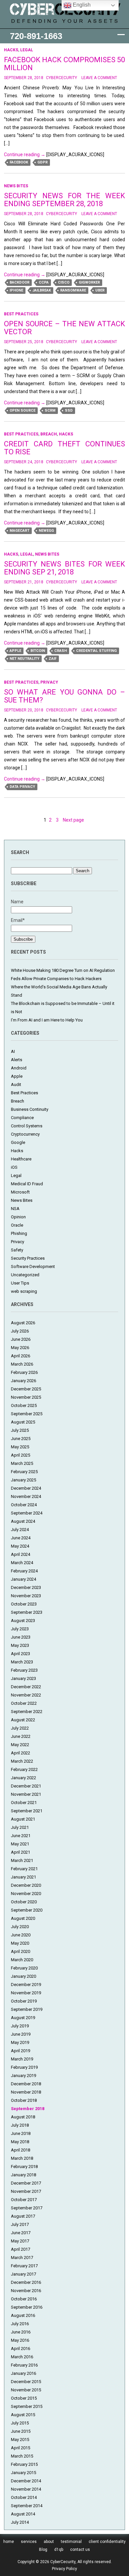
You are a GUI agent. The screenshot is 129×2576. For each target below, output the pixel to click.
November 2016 (26, 2291)
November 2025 (26, 1397)
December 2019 (26, 1985)
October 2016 (24, 2299)
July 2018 (20, 2125)
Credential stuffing (96, 651)
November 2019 (26, 1993)
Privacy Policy (64, 2569)
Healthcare (21, 1159)
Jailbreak (42, 290)
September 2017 (27, 2208)
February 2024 (24, 1571)
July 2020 (20, 1927)
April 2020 (21, 1951)
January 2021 (23, 1877)
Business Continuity (30, 1109)
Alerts (17, 1060)
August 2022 (23, 1720)
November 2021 (26, 1794)
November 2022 (26, 1695)
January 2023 (23, 1678)
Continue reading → (25, 155)
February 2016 (24, 2365)
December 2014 (26, 2481)
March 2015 (22, 2456)
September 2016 (27, 2307)
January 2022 (23, 1778)
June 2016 (21, 2332)
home (9, 2542)
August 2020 (23, 1918)
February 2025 (24, 1472)
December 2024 (26, 1488)
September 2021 (27, 1811)
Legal (27, 50)
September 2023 (27, 1612)
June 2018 (21, 2133)
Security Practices (28, 1258)
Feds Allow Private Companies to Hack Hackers (56, 979)
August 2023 (23, 1621)
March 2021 (22, 1860)
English (81, 5)
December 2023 (26, 1587)
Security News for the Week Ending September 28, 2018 (65, 200)
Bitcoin (38, 651)
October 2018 (24, 2100)
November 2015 (26, 2390)
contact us (80, 2550)
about (49, 2542)
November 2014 (26, 2489)
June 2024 (21, 1538)
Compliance (22, 1118)
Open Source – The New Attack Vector (65, 328)
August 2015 (23, 2415)
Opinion (18, 1217)
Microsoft (20, 1192)
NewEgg (46, 531)
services (29, 2542)
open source (22, 410)
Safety (17, 1250)
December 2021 (26, 1786)
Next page (73, 820)
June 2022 (21, 1736)
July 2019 (20, 2026)
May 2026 (20, 1348)
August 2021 (23, 1819)
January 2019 (23, 2076)
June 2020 (21, 1935)
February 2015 (24, 2464)
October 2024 (24, 1505)
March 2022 (22, 1761)
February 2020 (24, 1968)
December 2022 (26, 1687)
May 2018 (20, 2142)
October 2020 (24, 1902)
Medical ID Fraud (27, 1184)
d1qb (59, 2550)
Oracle (17, 1225)
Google (18, 1142)
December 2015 (26, 2382)
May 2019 (20, 2042)
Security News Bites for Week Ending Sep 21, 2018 (65, 568)
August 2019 (23, 2018)
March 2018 (22, 2158)
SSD (69, 410)
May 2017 (20, 2241)
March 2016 (22, 2357)
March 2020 (22, 1960)
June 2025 (21, 1439)
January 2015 (23, 2473)
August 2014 (23, 2514)
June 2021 (21, 1836)
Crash (61, 651)
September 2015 (27, 2406)
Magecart (20, 531)
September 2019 (27, 2009)
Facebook (19, 162)
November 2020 (26, 1894)
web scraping (24, 1291)
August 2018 (23, 2117)
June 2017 (21, 2233)
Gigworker (89, 282)
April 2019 (21, 2051)
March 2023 (22, 1662)
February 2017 (24, 2266)
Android (19, 1068)
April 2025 (21, 1455)
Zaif (53, 659)
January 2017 (23, 2274)
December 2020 (26, 1885)
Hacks (11, 50)
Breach (49, 434)
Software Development (33, 1266)
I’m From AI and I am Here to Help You (47, 1020)
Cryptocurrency (25, 1134)
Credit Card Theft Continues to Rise (65, 448)
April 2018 (21, 2150)
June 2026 (21, 1339)
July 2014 (20, 2522)
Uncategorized (25, 1275)
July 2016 (20, 2324)
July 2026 (20, 1331)
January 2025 (23, 1480)
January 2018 (23, 2175)
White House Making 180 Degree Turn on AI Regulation (63, 970)
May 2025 (20, 1447)
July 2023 (20, 1629)
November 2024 (26, 1496)
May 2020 (20, 1943)
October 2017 (24, 2200)
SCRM (50, 410)
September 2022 (27, 1712)
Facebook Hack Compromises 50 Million (65, 64)
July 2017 (20, 2224)
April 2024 (21, 1554)
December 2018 (26, 2084)
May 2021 (20, 1844)
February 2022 (24, 1769)
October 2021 (24, 1803)
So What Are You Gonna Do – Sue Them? (65, 696)
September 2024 (27, 1513)
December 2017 (26, 2183)
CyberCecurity (62, 78)
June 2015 (21, 2431)
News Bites (16, 186)
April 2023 (21, 1654)
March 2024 (22, 1563)
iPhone (16, 290)
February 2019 (24, 2067)
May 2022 (20, 1745)
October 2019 (24, 2001)
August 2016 (23, 2315)
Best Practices (21, 314)
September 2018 (28, 2109)
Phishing (19, 1233)
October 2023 (24, 1604)
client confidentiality (107, 2542)
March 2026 (22, 1364)
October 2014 (24, 2497)
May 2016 (20, 2340)
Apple (15, 651)
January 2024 (23, 1579)
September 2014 (27, 2506)
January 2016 (23, 2373)
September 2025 (27, 1414)
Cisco (64, 282)
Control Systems (27, 1126)
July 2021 (20, 1827)
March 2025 (22, 1463)
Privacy (49, 682)
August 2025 (23, 1422)
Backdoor (20, 282)
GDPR (43, 162)
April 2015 (21, 2448)
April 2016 (21, 2349)
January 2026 (23, 1381)
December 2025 (26, 1389)
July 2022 (20, 1728)
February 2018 (24, 2167)
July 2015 (20, 2423)
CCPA (44, 282)
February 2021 (24, 1869)
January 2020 (23, 1976)
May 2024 (20, 1546)
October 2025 (24, 1405)
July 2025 (20, 1430)
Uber (100, 290)
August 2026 (23, 1323)
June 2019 (21, 2034)
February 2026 (24, 1372)
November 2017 (26, 2191)
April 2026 (21, 1356)
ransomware (73, 290)
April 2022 (21, 1753)
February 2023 (24, 1670)
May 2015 (20, 2440)
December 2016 (26, 2282)
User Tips (20, 1283)
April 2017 (21, 2249)
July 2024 (20, 1530)
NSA (15, 1209)
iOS (14, 1167)
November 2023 (26, 1596)
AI (13, 1051)
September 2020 (27, 1910)
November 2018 (26, 2092)
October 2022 (24, 1703)
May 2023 (20, 1645)
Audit (16, 1085)
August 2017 (23, 2216)
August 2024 (23, 1521)
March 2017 (22, 2258)
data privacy (22, 787)
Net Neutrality (24, 659)
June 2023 (21, 1637)
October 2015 (24, 2398)
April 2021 (21, 1852)
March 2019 (22, 2059)
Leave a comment (99, 78)
